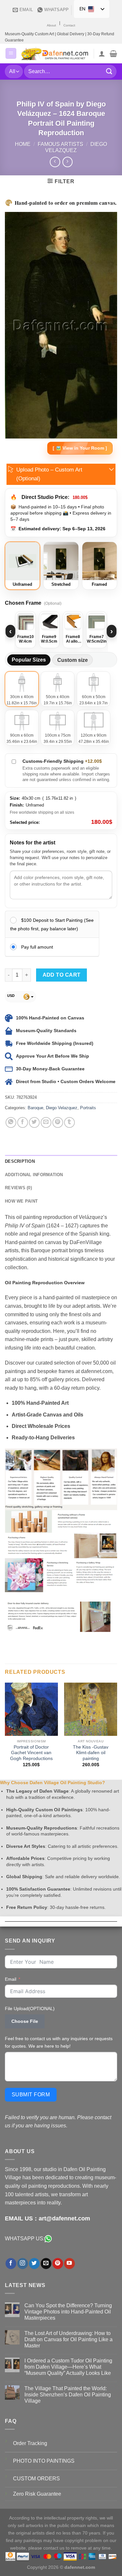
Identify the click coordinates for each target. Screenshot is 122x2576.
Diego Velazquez (62, 1108)
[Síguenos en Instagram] (23, 2264)
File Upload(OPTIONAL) (30, 2008)
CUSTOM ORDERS (36, 2479)
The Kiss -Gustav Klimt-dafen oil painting (91, 1753)
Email (11, 1979)
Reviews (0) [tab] (18, 1188)
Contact (69, 25)
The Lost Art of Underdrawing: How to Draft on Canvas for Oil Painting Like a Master (68, 2339)
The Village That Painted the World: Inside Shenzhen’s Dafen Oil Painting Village (68, 2395)
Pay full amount (37, 947)
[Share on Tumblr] (69, 1122)
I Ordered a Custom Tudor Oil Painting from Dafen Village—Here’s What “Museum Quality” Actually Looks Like (68, 2367)
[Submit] (109, 71)
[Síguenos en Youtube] (69, 2264)
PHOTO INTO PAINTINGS (44, 2461)
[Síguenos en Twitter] (34, 2264)
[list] (61, 631)
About (51, 25)
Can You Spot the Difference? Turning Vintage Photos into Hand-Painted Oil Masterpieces (68, 2312)
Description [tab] (20, 1161)
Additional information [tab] (34, 1175)
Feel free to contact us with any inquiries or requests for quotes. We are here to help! (59, 2042)
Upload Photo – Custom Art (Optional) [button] (49, 474)
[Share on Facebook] (23, 1122)
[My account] (102, 54)
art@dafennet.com (64, 2218)
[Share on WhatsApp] (11, 1122)
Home (23, 144)
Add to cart (62, 975)
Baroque (35, 1108)
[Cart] (113, 54)
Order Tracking (30, 2443)
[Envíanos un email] (46, 2264)
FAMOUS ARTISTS (61, 144)
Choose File (25, 2021)
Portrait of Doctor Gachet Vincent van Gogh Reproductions (31, 1753)
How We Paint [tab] (21, 1201)
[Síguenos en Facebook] (11, 2264)
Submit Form (31, 2095)
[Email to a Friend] (46, 1122)
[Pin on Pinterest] (58, 1122)
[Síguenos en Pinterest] (58, 2264)
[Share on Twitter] (34, 1122)
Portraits (88, 1108)
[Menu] (11, 53)
